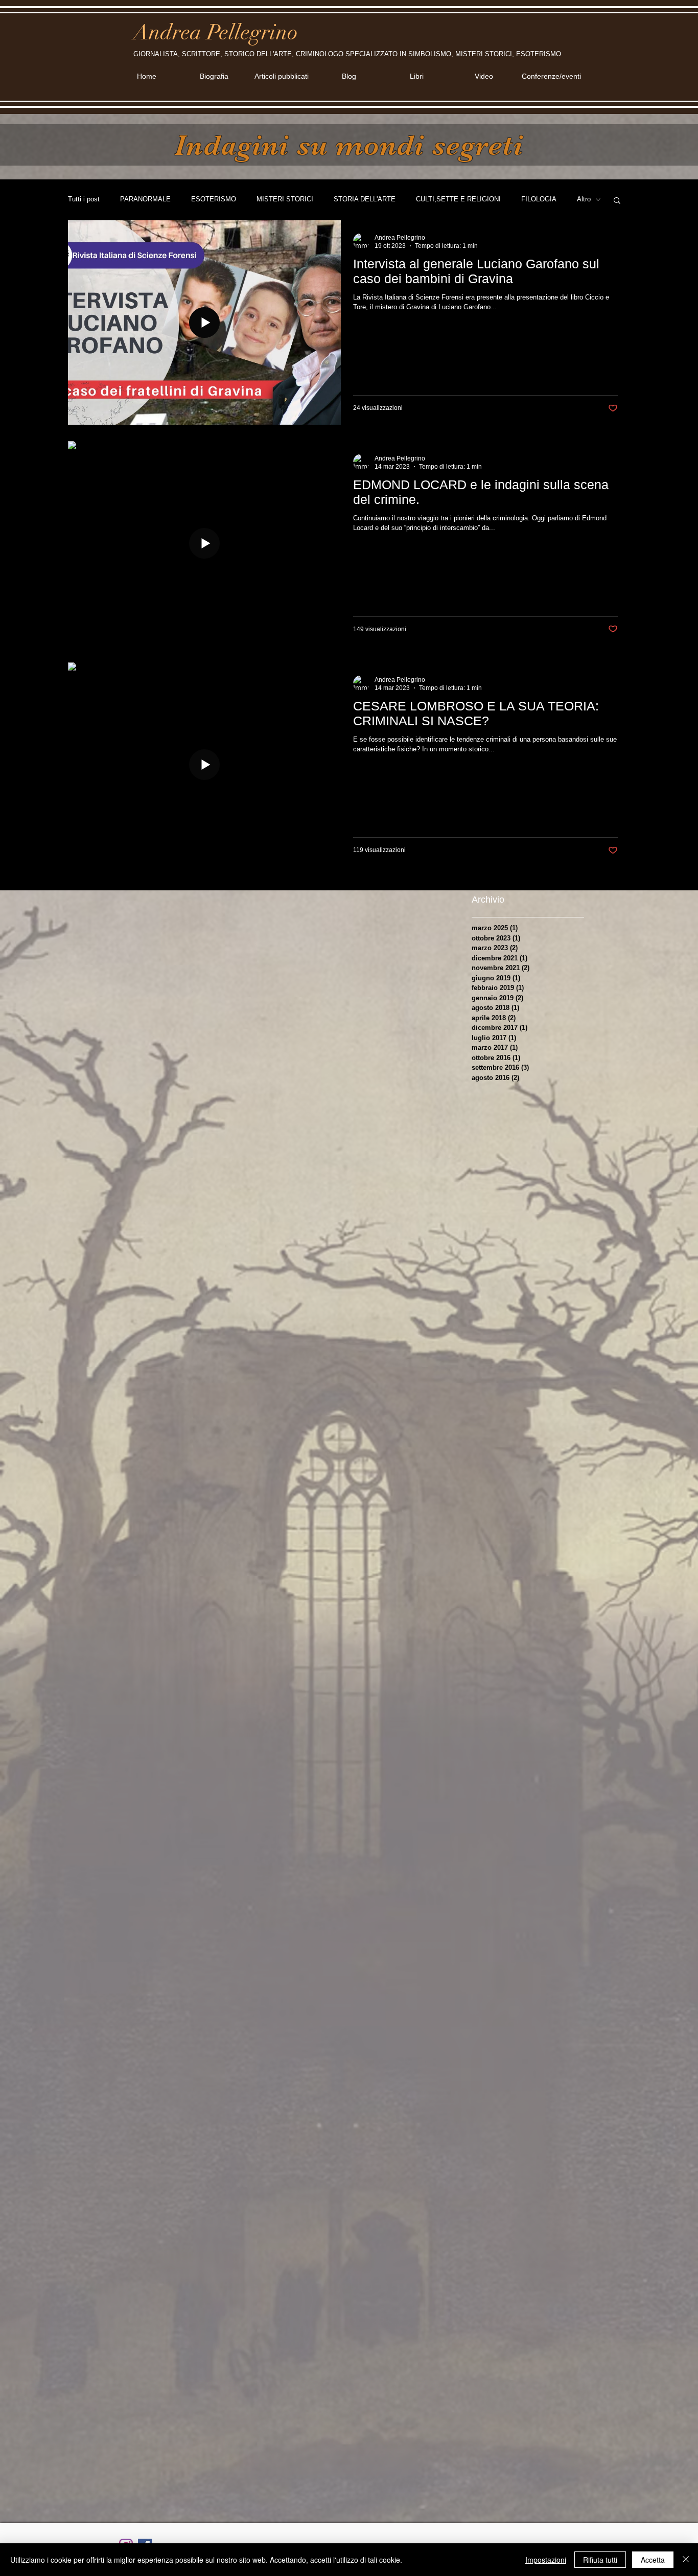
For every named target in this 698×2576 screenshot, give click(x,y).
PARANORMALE (145, 199)
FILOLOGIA (539, 199)
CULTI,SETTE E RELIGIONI (458, 199)
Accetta (653, 2560)
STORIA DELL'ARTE (365, 199)
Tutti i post (84, 199)
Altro (584, 199)
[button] (617, 201)
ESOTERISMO (214, 199)
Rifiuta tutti (600, 2560)
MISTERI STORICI (285, 199)
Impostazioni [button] (546, 2560)
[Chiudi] (686, 2560)
